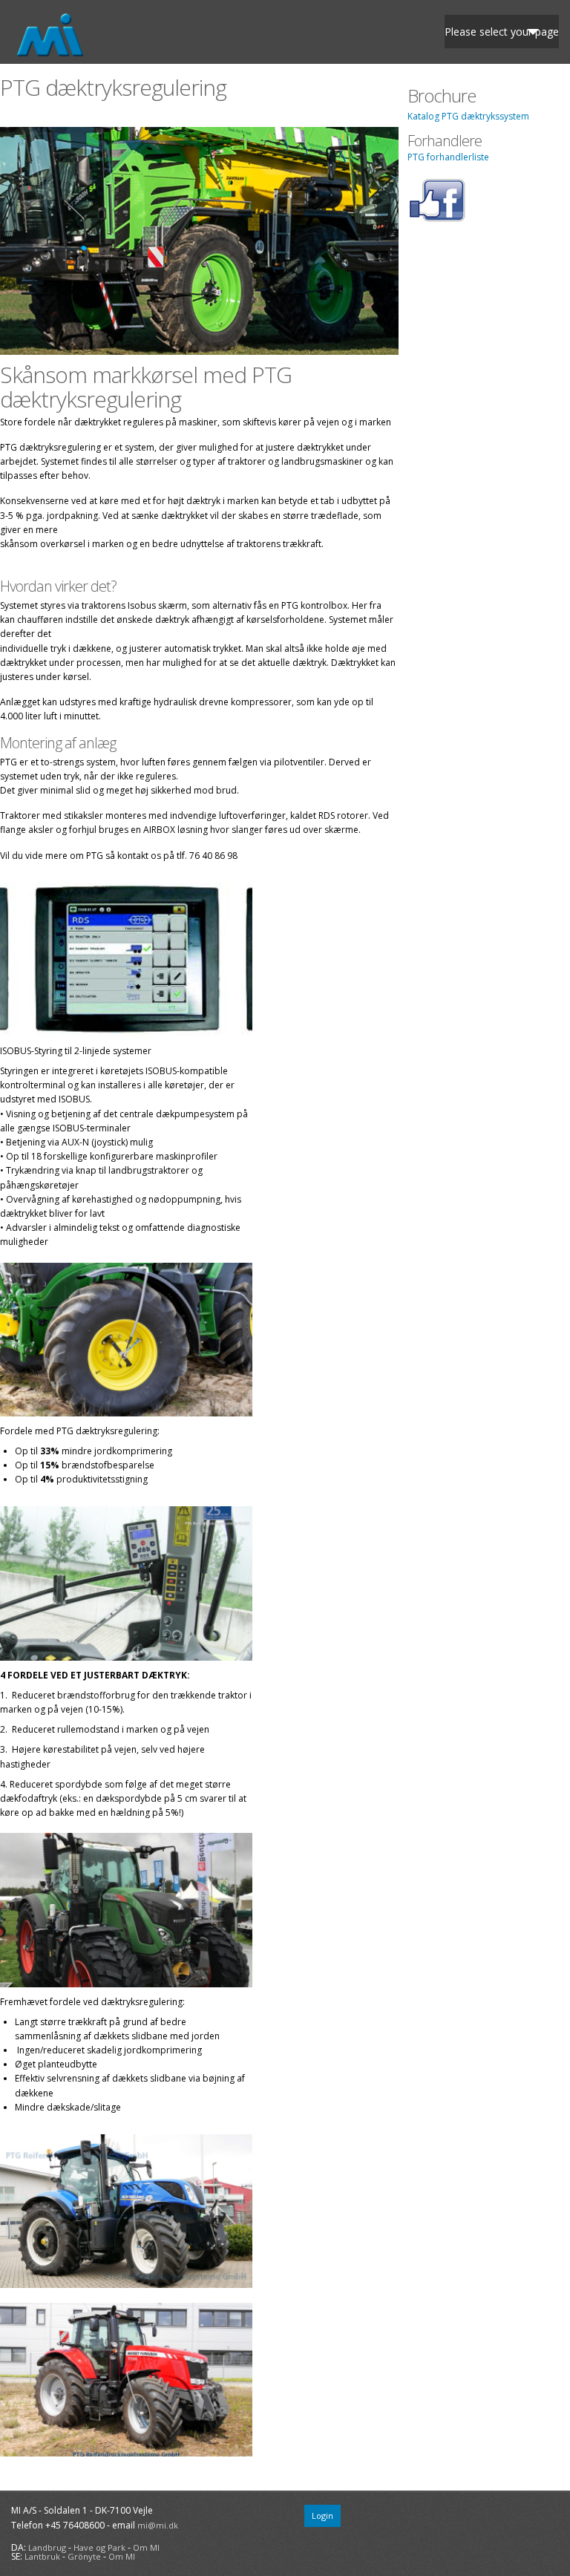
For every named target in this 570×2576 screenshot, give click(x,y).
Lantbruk (42, 2556)
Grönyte (84, 2556)
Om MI (146, 2547)
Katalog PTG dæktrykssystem (468, 116)
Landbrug (47, 2547)
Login (322, 2515)
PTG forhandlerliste (448, 157)
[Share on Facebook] (437, 219)
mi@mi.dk (158, 2525)
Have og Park (99, 2547)
